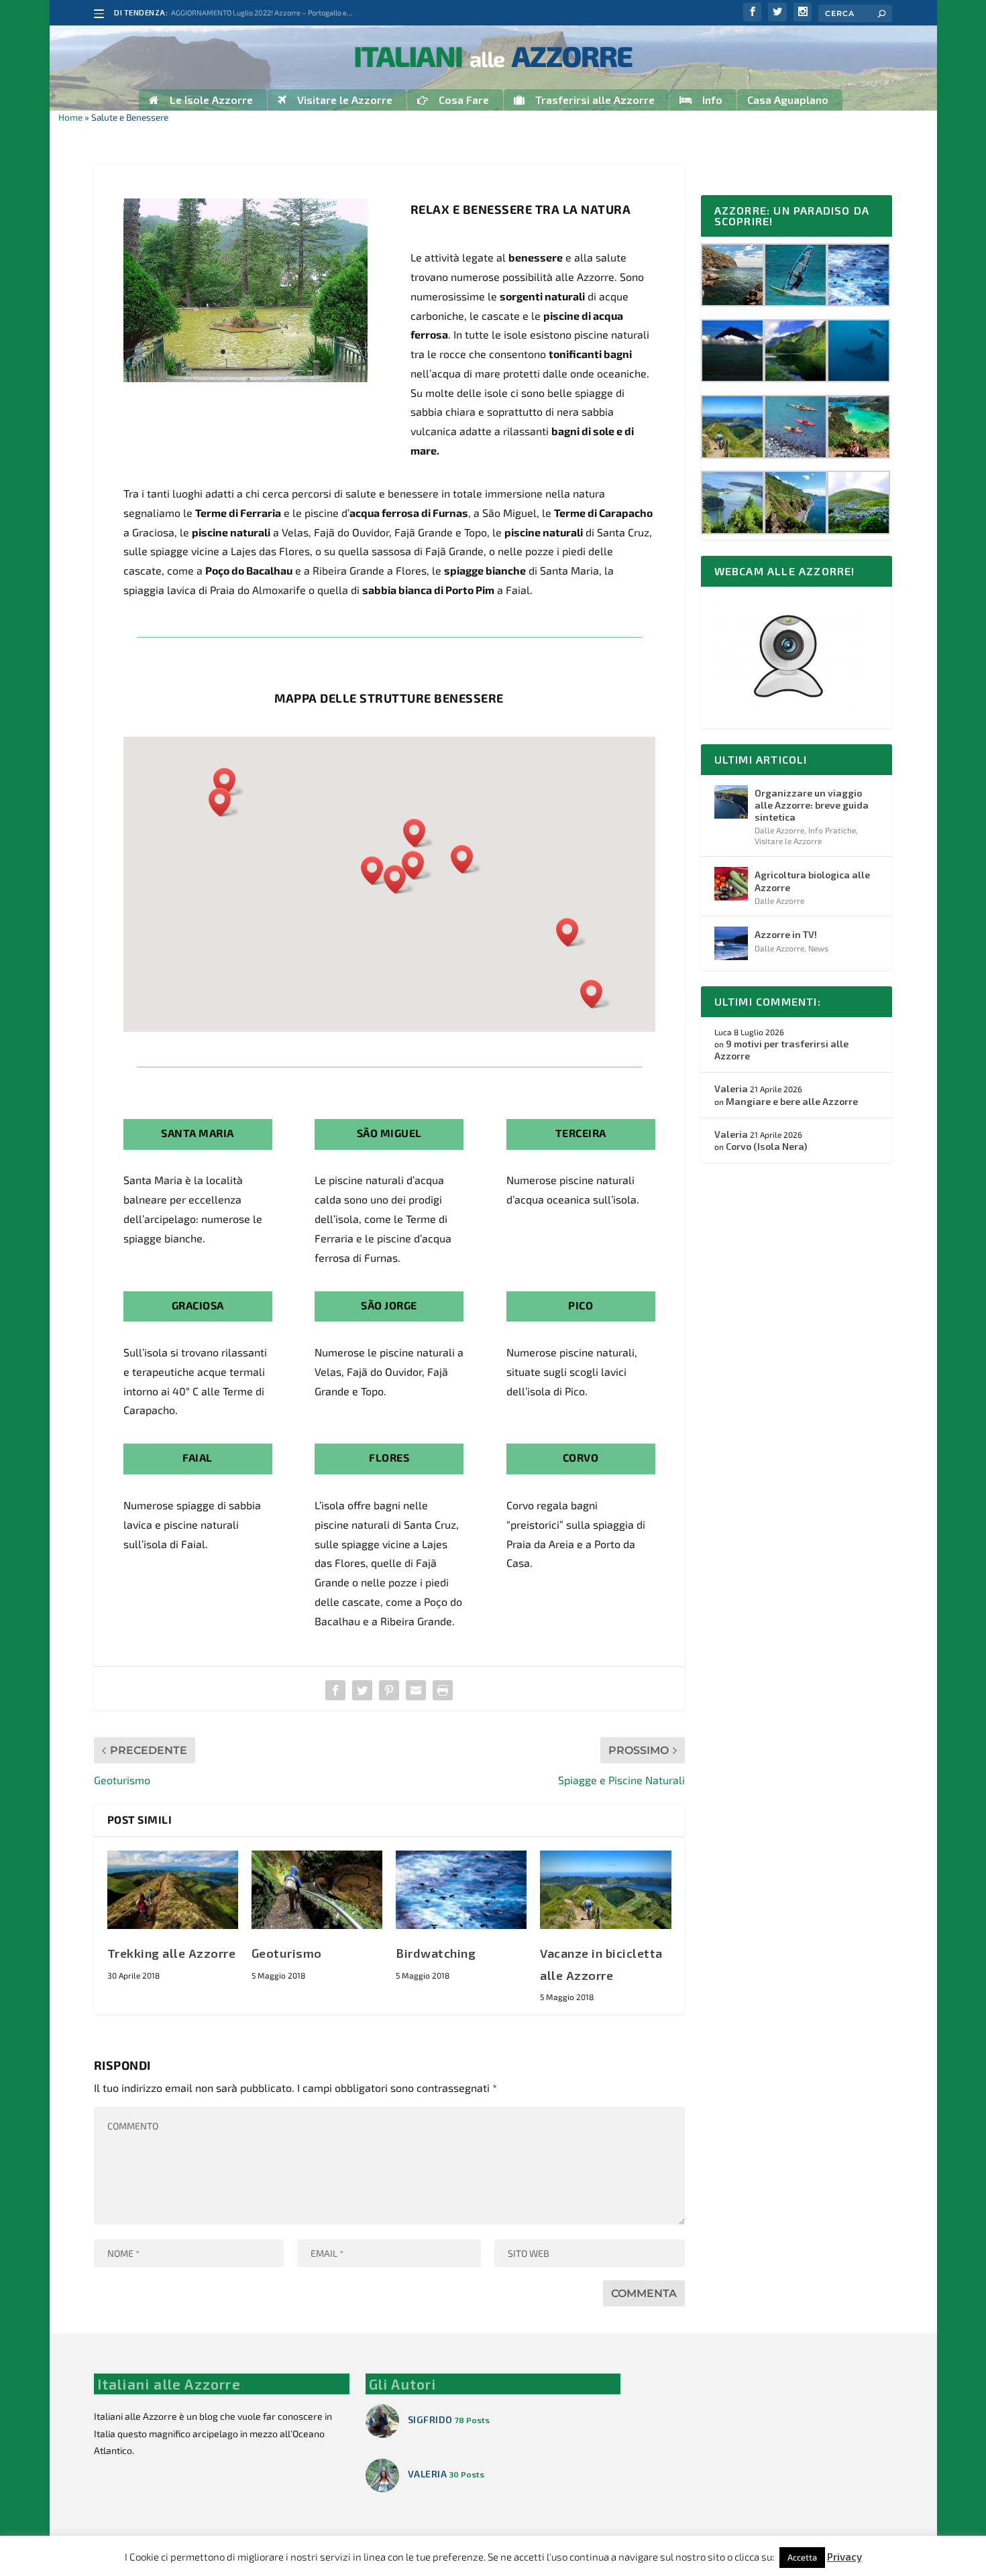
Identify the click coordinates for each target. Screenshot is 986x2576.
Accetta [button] (802, 2557)
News (818, 948)
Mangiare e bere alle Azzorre (792, 1101)
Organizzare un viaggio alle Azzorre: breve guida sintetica (812, 805)
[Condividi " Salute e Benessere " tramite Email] (416, 1690)
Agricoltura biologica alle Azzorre (812, 881)
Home (70, 117)
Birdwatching (436, 1953)
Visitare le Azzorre (788, 841)
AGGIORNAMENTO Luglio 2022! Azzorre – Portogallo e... (262, 12)
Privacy (844, 2557)
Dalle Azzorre (779, 830)
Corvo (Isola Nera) (766, 1146)
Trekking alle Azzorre (172, 1953)
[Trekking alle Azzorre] (173, 1890)
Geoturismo (287, 1953)
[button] (376, 871)
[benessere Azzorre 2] (246, 378)
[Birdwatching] (461, 1890)
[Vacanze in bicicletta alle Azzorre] (605, 1890)
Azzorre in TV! (786, 934)
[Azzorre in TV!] (731, 943)
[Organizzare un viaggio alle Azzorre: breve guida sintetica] (731, 802)
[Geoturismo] (317, 1890)
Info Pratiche (832, 830)
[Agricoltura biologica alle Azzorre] (731, 884)
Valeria (731, 1089)
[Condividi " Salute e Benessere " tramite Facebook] (335, 1690)
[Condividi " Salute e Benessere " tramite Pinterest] (389, 1690)
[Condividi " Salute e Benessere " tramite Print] (443, 1690)
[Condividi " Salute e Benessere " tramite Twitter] (362, 1690)
